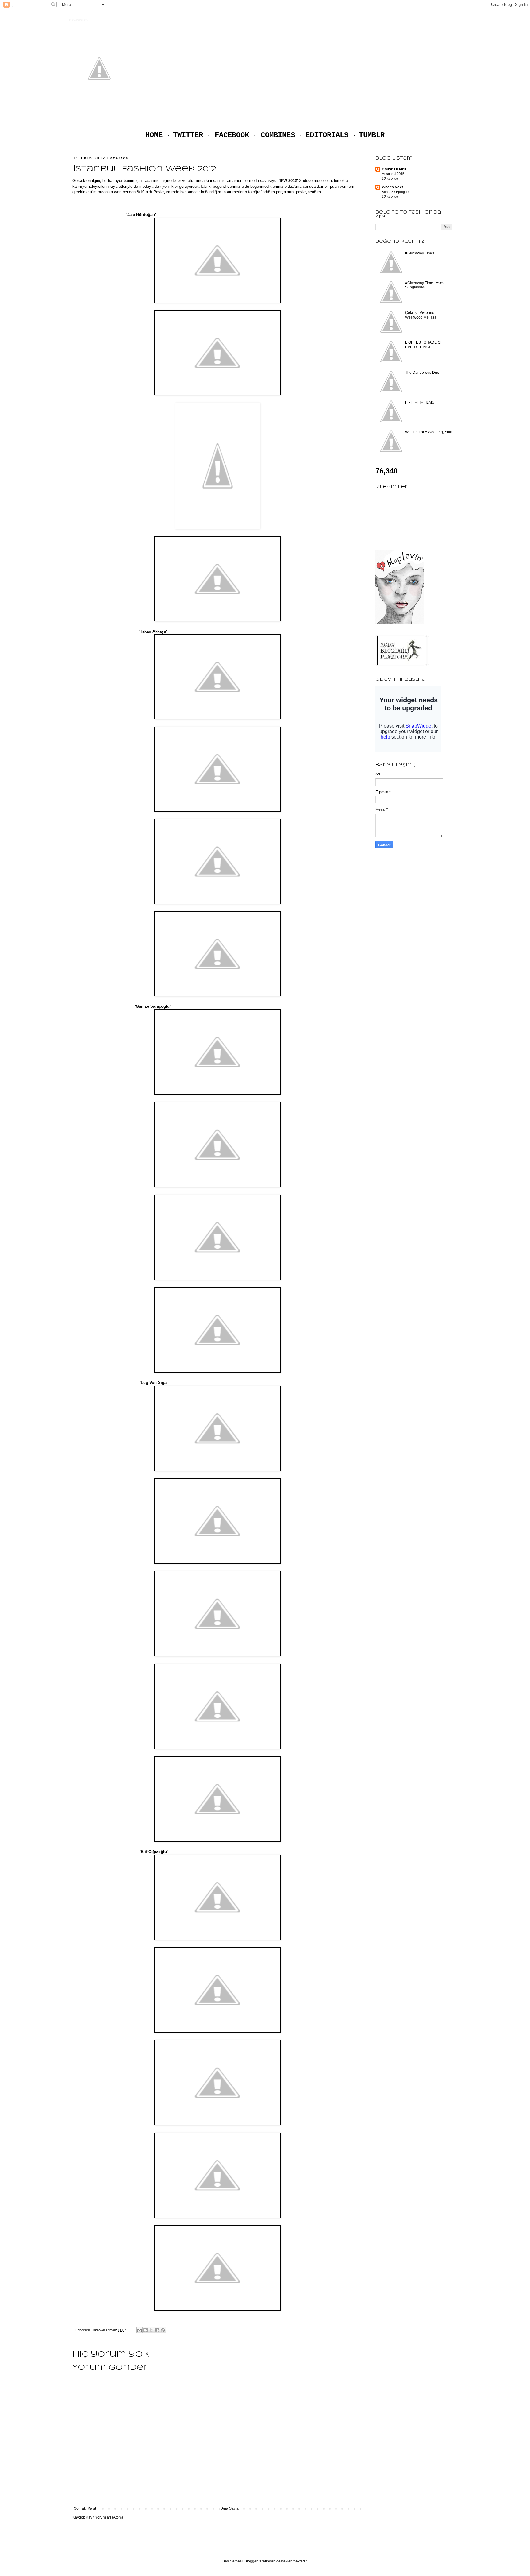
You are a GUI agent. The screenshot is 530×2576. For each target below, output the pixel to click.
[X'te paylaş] (151, 2330)
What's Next (392, 187)
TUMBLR (372, 135)
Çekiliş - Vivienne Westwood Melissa (421, 315)
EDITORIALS (327, 135)
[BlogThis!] (145, 2330)
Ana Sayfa (230, 2508)
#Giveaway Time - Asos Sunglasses (425, 285)
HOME (154, 135)
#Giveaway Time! (420, 253)
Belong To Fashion (78, 20)
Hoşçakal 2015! (394, 174)
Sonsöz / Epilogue (395, 192)
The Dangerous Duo (422, 373)
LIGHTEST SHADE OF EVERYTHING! (424, 345)
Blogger (251, 2561)
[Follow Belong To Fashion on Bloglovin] (400, 623)
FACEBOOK (232, 135)
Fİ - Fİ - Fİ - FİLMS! (420, 402)
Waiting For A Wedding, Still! (428, 432)
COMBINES (278, 135)
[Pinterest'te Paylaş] (163, 2330)
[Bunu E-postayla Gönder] (140, 2330)
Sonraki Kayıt (85, 2508)
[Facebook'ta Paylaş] (157, 2330)
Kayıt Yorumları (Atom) (104, 2517)
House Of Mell (394, 169)
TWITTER (188, 135)
